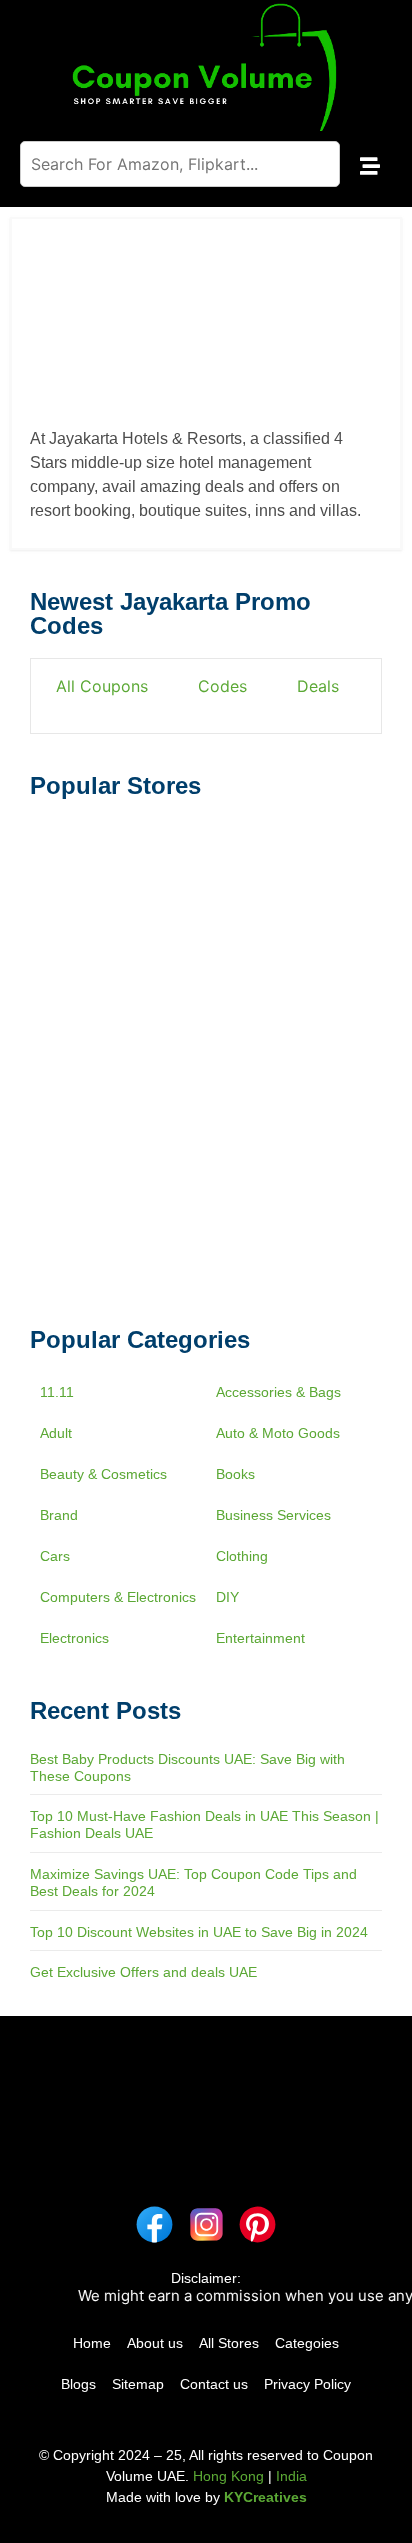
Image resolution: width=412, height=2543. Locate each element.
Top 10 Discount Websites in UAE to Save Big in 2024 (199, 1932)
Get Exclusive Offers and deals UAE (143, 1972)
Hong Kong (228, 2476)
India (291, 2476)
